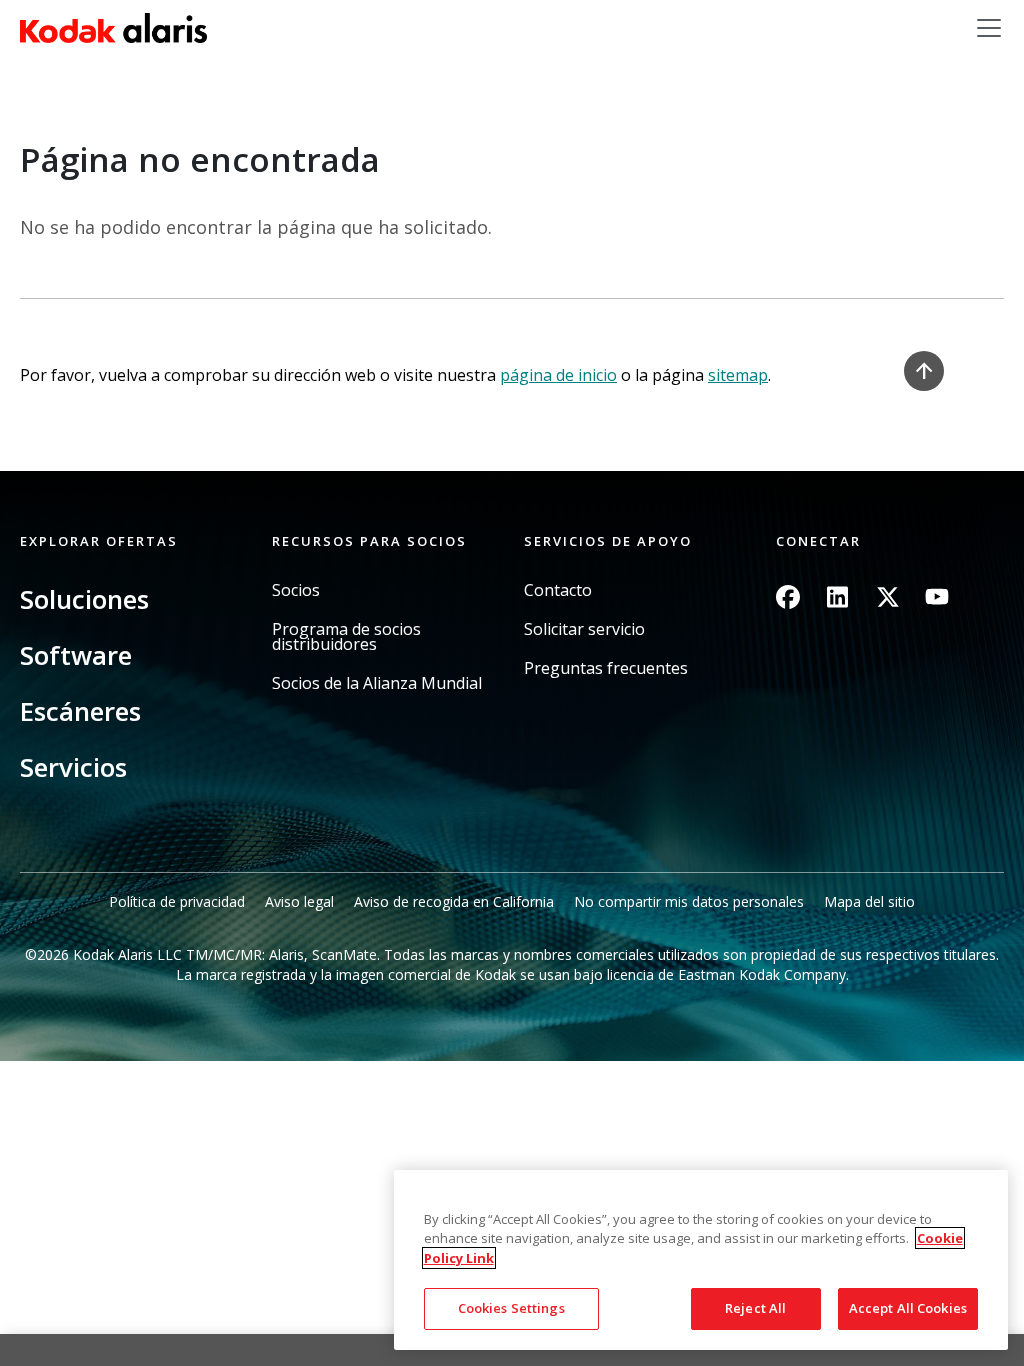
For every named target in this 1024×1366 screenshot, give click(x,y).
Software (76, 655)
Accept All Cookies (908, 1308)
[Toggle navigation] (989, 28)
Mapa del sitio (869, 901)
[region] (701, 1260)
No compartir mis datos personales (689, 901)
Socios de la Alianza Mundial (377, 683)
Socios (296, 590)
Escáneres (80, 711)
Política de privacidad (177, 901)
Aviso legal (299, 901)
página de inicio (558, 375)
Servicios (73, 767)
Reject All (755, 1308)
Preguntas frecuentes (606, 668)
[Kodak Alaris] (113, 28)
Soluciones (84, 599)
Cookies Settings (511, 1308)
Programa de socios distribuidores (346, 637)
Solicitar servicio (584, 629)
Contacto (558, 590)
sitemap (738, 375)
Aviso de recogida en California (454, 901)
